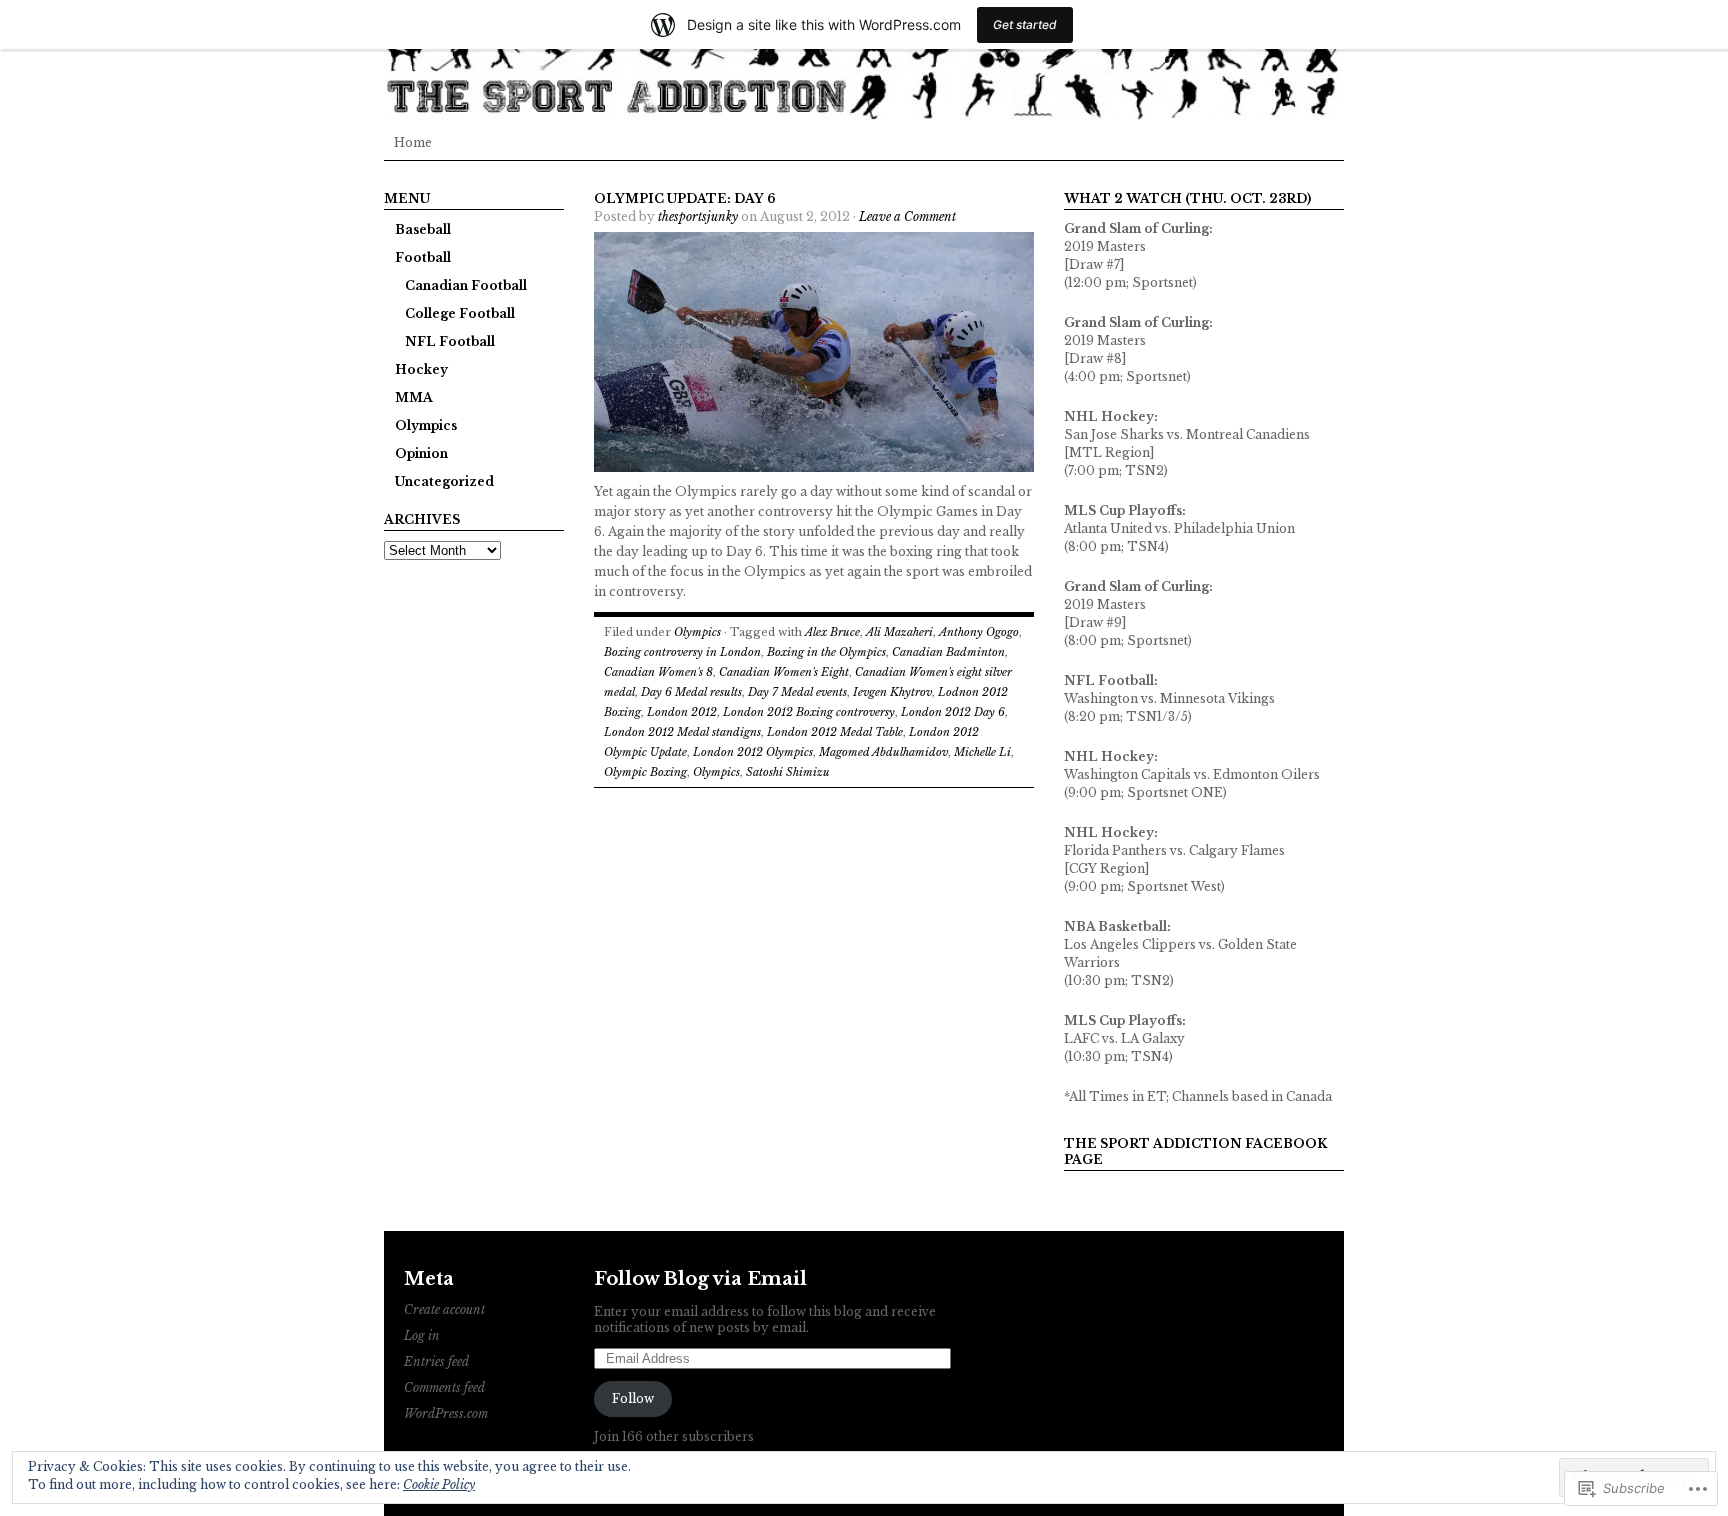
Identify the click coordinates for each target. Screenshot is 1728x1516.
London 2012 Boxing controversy (809, 712)
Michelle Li (982, 752)
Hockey (421, 369)
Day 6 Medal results (691, 692)
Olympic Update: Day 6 (685, 198)
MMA (414, 397)
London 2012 (682, 712)
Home (413, 142)
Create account (444, 1309)
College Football (460, 313)
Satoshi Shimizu (788, 772)
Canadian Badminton (948, 652)
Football (423, 257)
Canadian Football (466, 285)
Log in (422, 1335)
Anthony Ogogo (979, 632)
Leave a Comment (907, 216)
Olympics (426, 425)
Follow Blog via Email (700, 1279)
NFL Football (450, 341)
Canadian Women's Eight (784, 672)
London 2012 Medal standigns (682, 732)
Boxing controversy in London (682, 652)
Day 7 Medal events (797, 692)
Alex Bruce (832, 632)
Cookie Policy (439, 1484)
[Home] (864, 60)
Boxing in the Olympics (826, 652)
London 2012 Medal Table (835, 732)
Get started (1025, 24)
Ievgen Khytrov (892, 692)
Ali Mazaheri (899, 632)
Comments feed (444, 1387)
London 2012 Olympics (753, 752)
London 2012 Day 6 (953, 712)
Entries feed (436, 1361)
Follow (633, 1398)
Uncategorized (444, 481)
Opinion (421, 453)
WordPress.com (446, 1413)
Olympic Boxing (645, 772)
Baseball (423, 229)
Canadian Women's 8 (658, 672)
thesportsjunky (698, 216)
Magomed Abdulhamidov (883, 752)
